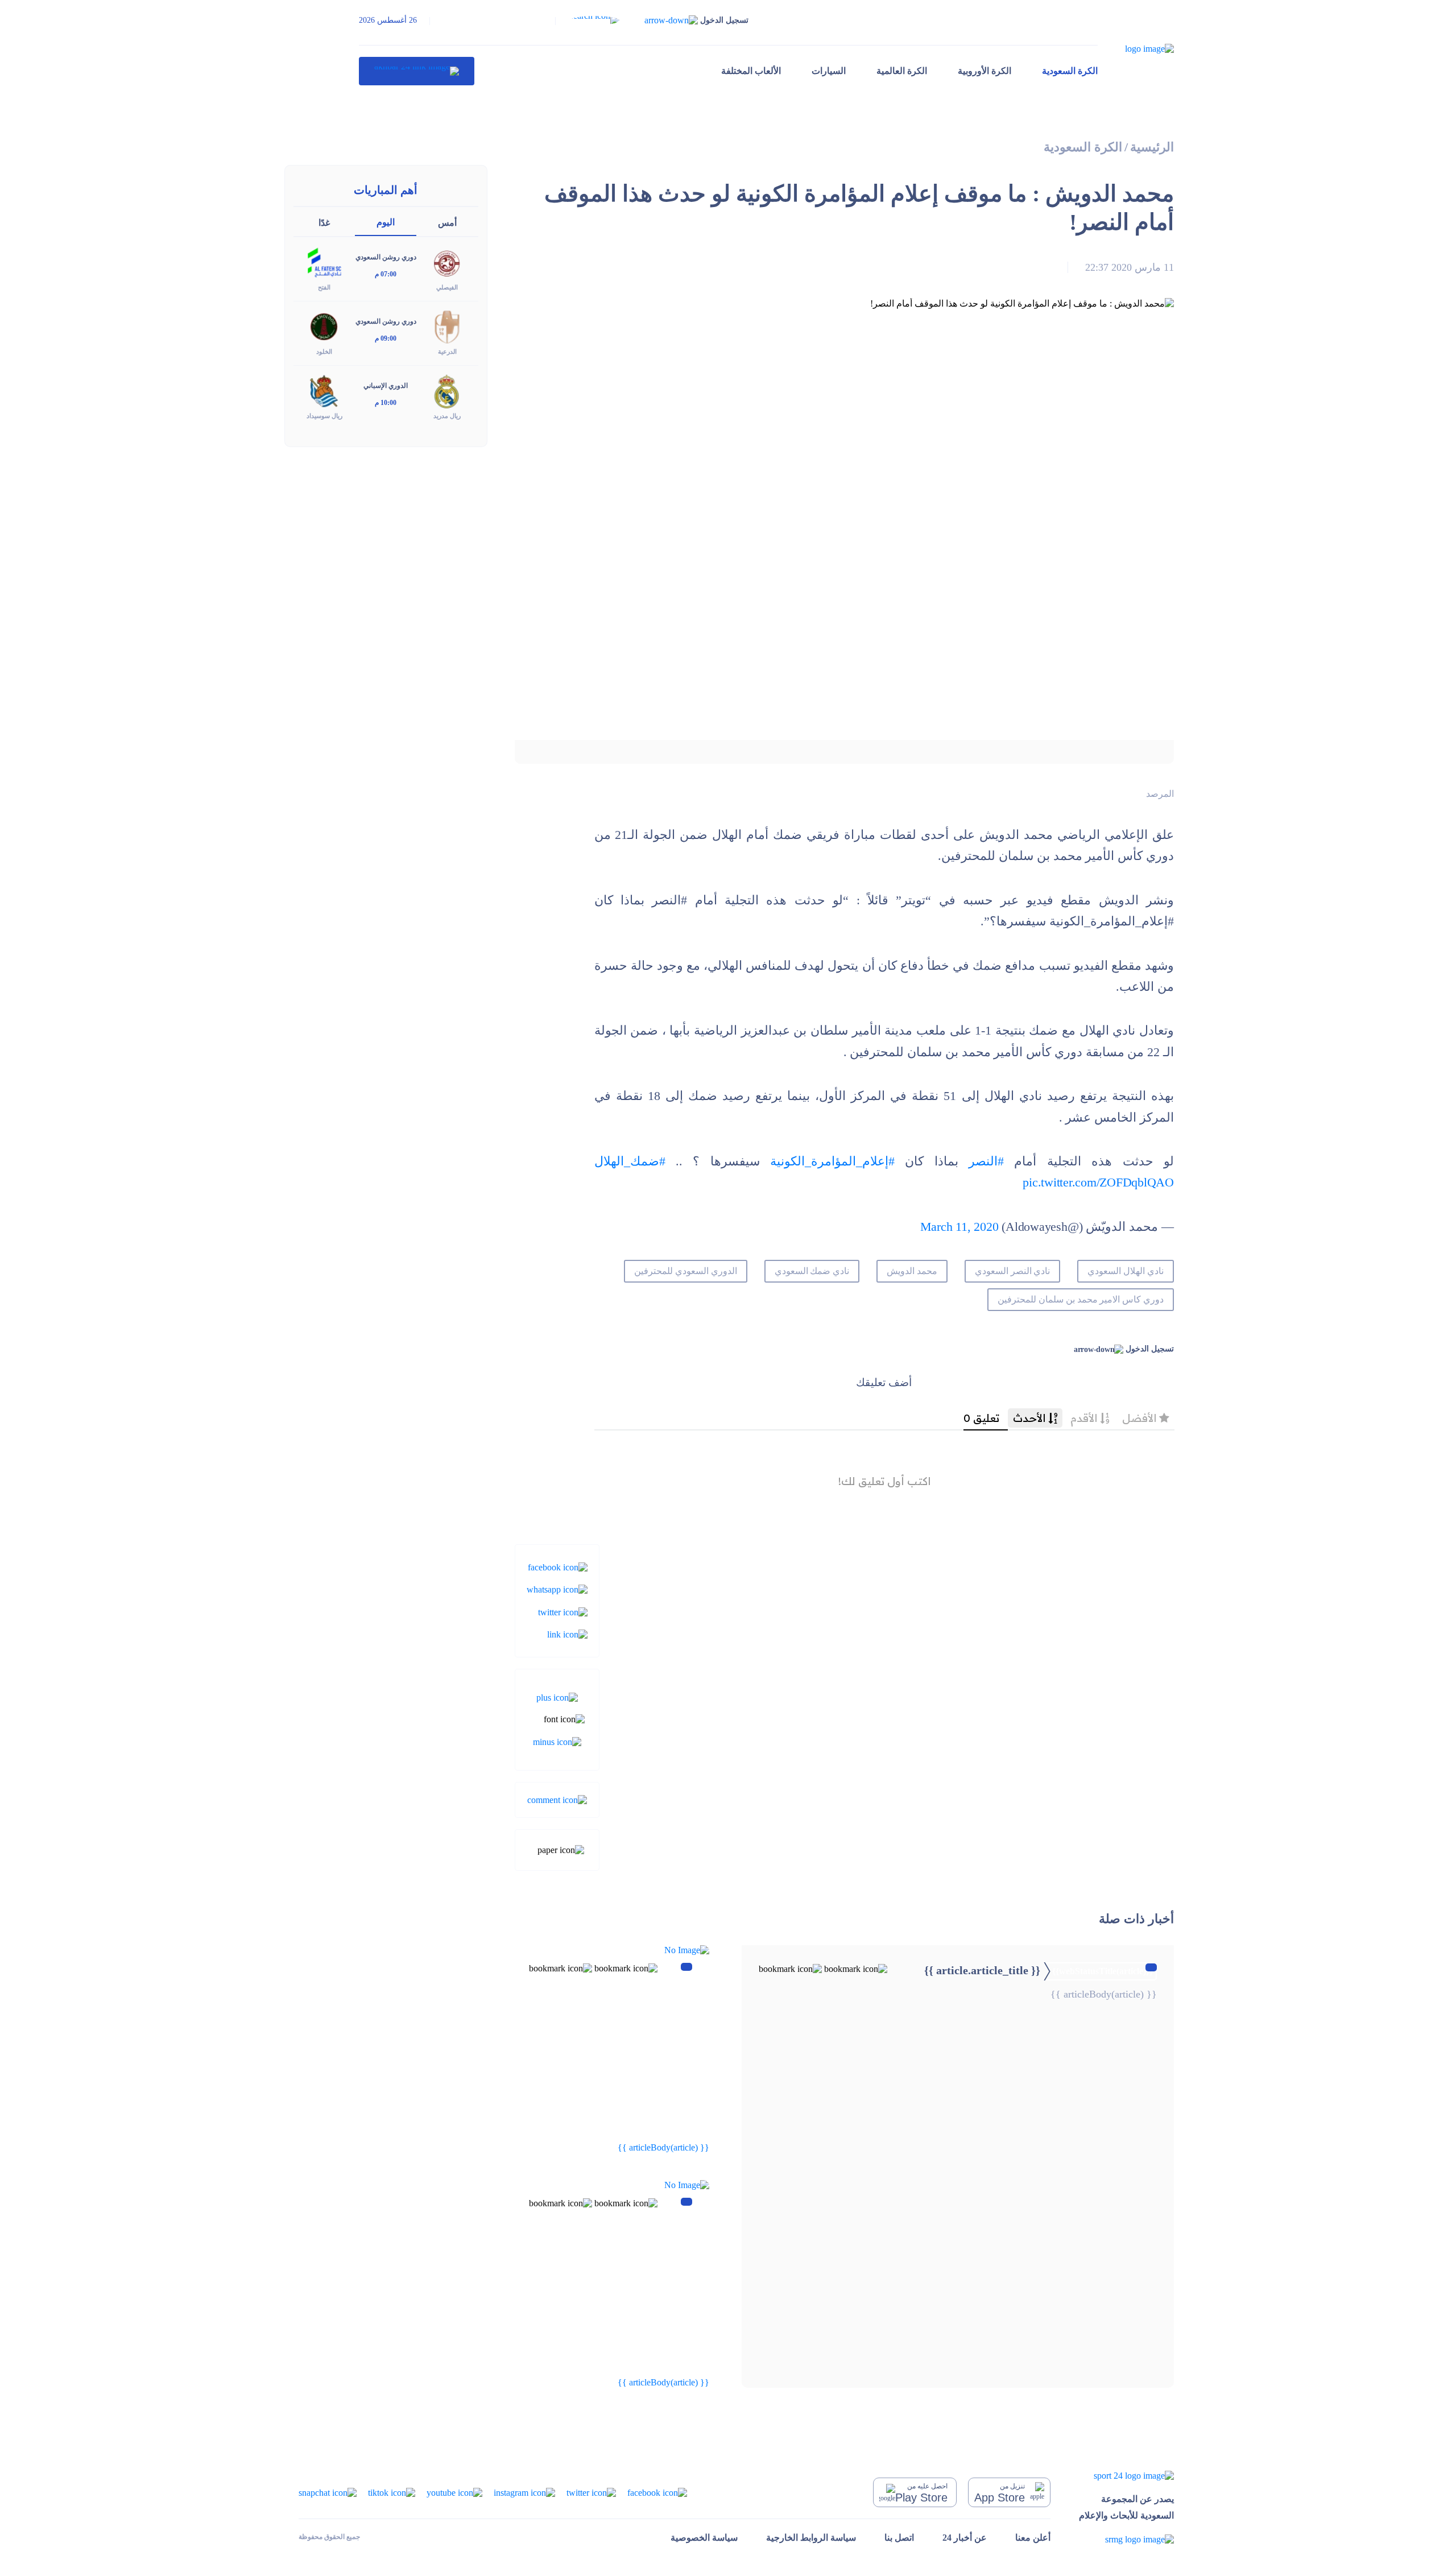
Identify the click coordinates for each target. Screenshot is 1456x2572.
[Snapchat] (328, 2492)
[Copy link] (567, 1634)
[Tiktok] (392, 2492)
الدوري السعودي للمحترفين (686, 1271)
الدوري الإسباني (386, 386)
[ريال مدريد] (447, 390)
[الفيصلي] (447, 262)
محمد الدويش (912, 1271)
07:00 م (386, 274)
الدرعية (447, 352)
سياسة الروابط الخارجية (811, 2538)
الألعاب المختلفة (751, 71)
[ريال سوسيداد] (324, 390)
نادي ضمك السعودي (812, 1271)
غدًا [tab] (324, 223)
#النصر (986, 1161)
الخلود (324, 352)
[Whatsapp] (557, 1589)
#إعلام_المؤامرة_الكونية (832, 1161)
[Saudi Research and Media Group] (1126, 2539)
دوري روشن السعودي (386, 257)
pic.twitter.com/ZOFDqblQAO (1098, 1182)
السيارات (829, 71)
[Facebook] (558, 1567)
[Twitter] (563, 1611)
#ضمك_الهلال (630, 1161)
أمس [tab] (447, 223)
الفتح (324, 287)
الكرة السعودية (1070, 71)
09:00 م (386, 338)
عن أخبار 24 (965, 2538)
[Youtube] (454, 2492)
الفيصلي (447, 287)
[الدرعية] (447, 326)
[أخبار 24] (417, 71)
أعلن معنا (1033, 2538)
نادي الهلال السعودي (1126, 1271)
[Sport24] (1126, 2475)
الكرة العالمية (902, 71)
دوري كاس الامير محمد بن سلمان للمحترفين (1081, 1299)
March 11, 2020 (959, 1227)
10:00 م (386, 403)
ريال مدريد (447, 416)
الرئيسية (1152, 147)
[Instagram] (524, 2492)
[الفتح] (324, 262)
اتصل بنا (899, 2538)
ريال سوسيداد (324, 416)
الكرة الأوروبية (985, 71)
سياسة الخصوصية (704, 2538)
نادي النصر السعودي (1013, 1271)
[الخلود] (324, 326)
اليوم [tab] (386, 222)
